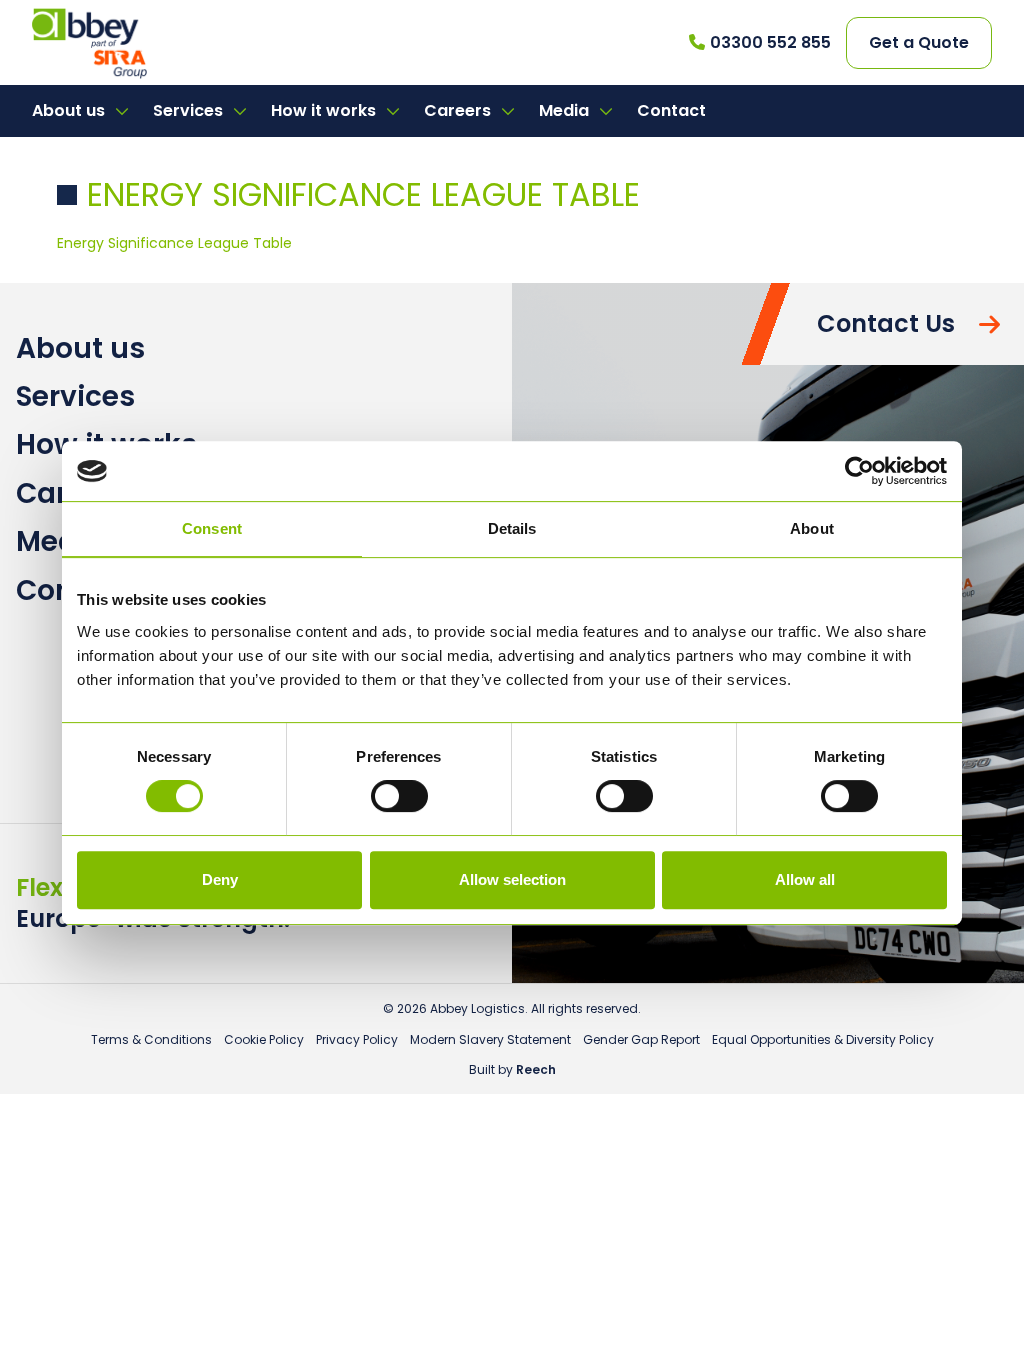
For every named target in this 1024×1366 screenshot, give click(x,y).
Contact (671, 110)
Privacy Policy (357, 1039)
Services (190, 110)
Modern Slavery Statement (490, 1039)
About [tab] (812, 528)
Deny (220, 879)
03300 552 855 (770, 43)
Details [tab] (512, 528)
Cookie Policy (264, 1039)
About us (70, 110)
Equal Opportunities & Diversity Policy (823, 1039)
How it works (325, 110)
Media (566, 110)
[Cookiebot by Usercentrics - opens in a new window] (859, 471)
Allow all (805, 879)
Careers (459, 110)
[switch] (399, 796)
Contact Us (886, 323)
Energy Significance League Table (174, 243)
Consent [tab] (212, 528)
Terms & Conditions (151, 1039)
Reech (536, 1069)
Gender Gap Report (641, 1039)
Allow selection (512, 879)
